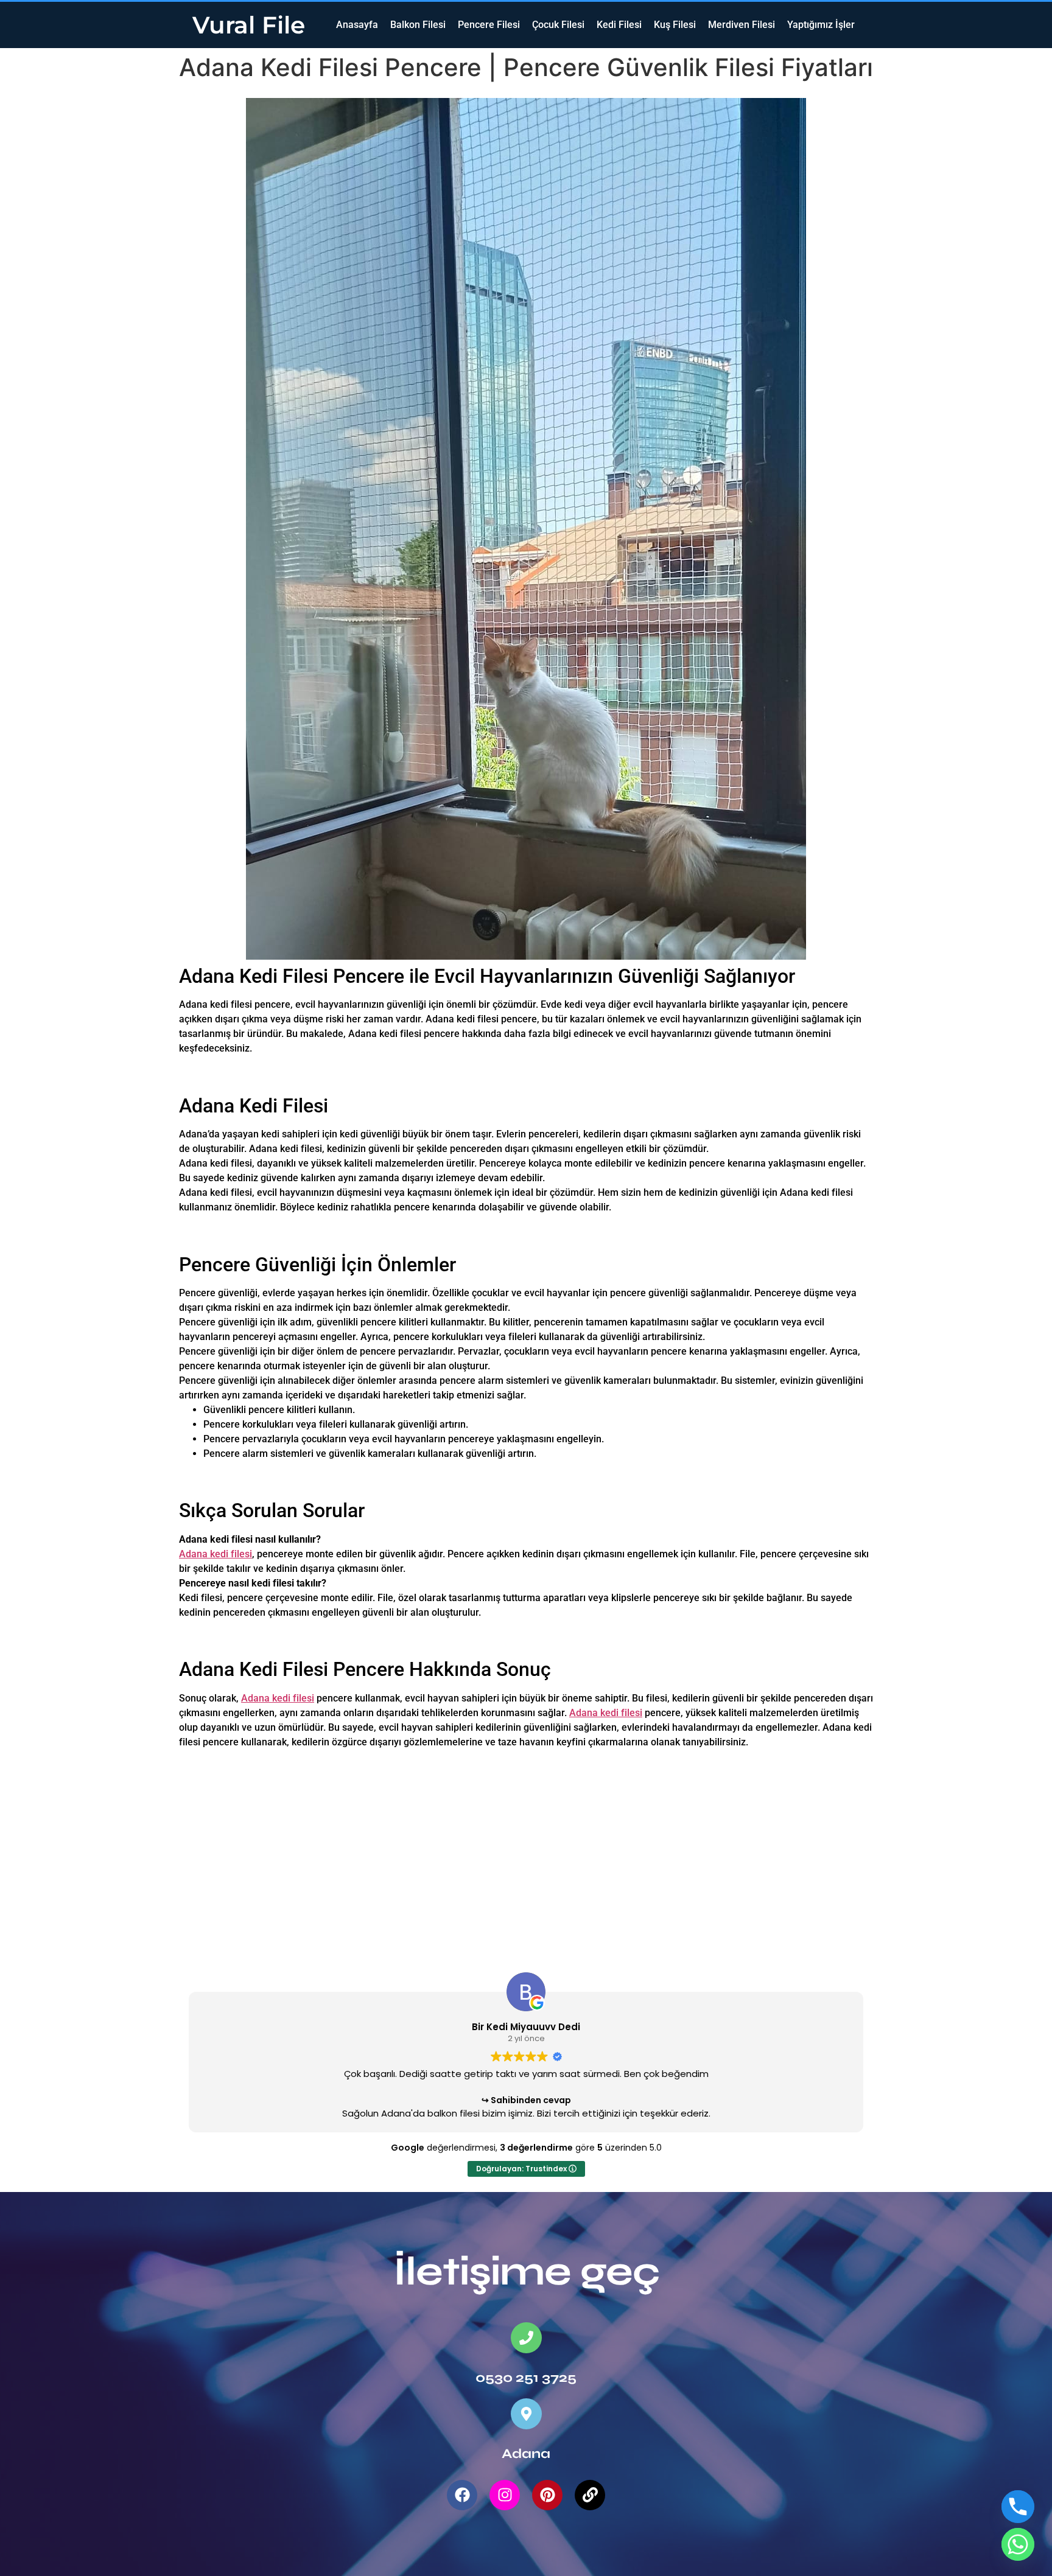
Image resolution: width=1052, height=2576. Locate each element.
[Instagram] (505, 2495)
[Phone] (1018, 2507)
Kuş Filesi (675, 25)
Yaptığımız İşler (821, 25)
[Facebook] (462, 2495)
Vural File (249, 25)
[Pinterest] (547, 2495)
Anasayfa (357, 25)
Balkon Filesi (418, 25)
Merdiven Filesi (742, 25)
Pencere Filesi (489, 25)
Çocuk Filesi (558, 25)
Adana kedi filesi (216, 1554)
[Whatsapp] (1018, 2544)
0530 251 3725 (526, 2378)
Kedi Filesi (619, 25)
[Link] (590, 2495)
